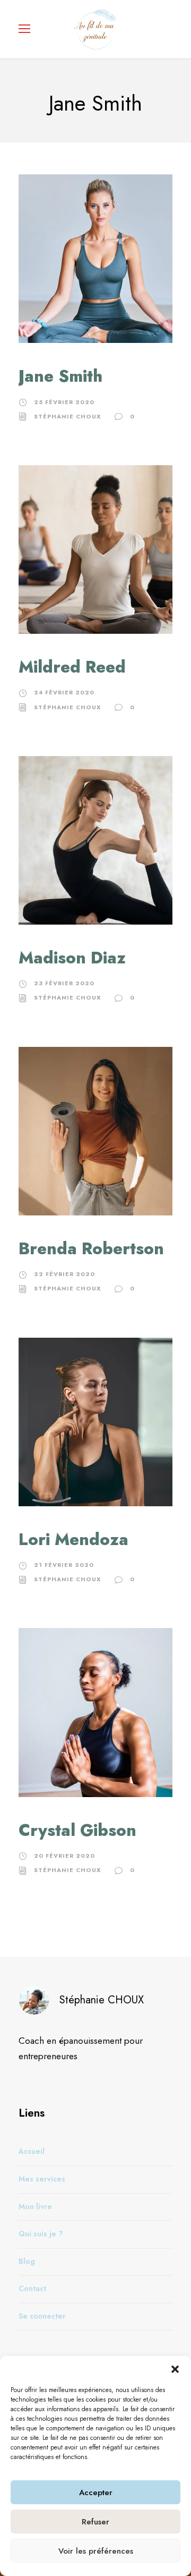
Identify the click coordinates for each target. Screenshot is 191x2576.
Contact (32, 2288)
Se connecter (42, 2315)
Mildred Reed (72, 667)
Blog (27, 2261)
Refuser (95, 2522)
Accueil (32, 2151)
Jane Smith (60, 376)
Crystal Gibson (77, 1830)
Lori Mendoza (73, 1539)
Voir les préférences (96, 2551)
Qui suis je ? (41, 2234)
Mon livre (35, 2206)
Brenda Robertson (91, 1249)
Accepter (96, 2493)
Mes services (42, 2178)
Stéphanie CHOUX (68, 416)
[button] (175, 2369)
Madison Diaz (72, 958)
